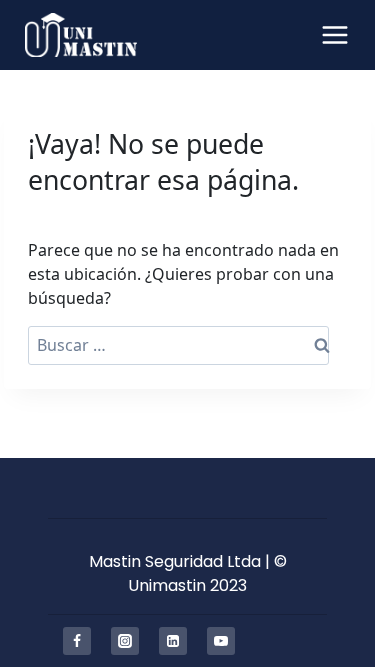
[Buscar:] (178, 345)
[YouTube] (221, 641)
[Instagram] (125, 641)
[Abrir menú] (335, 35)
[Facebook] (77, 641)
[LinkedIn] (173, 641)
